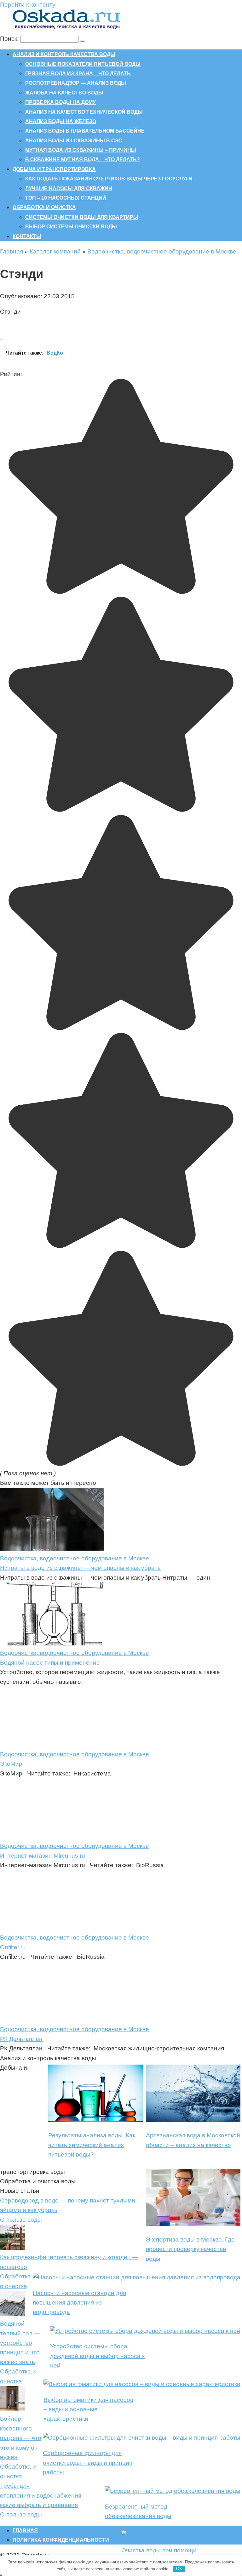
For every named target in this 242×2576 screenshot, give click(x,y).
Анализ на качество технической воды (84, 112)
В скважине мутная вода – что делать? (83, 160)
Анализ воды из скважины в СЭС (74, 141)
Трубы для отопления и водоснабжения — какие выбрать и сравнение (44, 2495)
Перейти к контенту (28, 5)
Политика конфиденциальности (61, 2540)
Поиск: (10, 39)
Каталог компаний (55, 251)
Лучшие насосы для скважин (69, 188)
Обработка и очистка (44, 207)
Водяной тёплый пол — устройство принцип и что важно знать (20, 2343)
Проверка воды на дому (60, 102)
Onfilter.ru (13, 1947)
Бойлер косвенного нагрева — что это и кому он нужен (21, 2438)
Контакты (27, 236)
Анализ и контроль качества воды (64, 54)
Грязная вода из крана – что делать (78, 74)
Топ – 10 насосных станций (66, 198)
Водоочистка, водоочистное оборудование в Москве (162, 251)
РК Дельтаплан (21, 2039)
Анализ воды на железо (61, 121)
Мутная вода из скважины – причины (81, 150)
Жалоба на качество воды (64, 93)
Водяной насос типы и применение (50, 1663)
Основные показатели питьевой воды (83, 64)
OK (179, 2569)
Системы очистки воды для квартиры (82, 217)
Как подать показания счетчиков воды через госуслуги (109, 179)
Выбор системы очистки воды (71, 227)
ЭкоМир (11, 1764)
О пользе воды (21, 2220)
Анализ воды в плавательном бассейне (85, 131)
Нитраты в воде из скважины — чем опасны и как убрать (80, 1568)
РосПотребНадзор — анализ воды (76, 83)
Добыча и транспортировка (54, 169)
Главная (12, 251)
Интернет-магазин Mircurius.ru (43, 1856)
